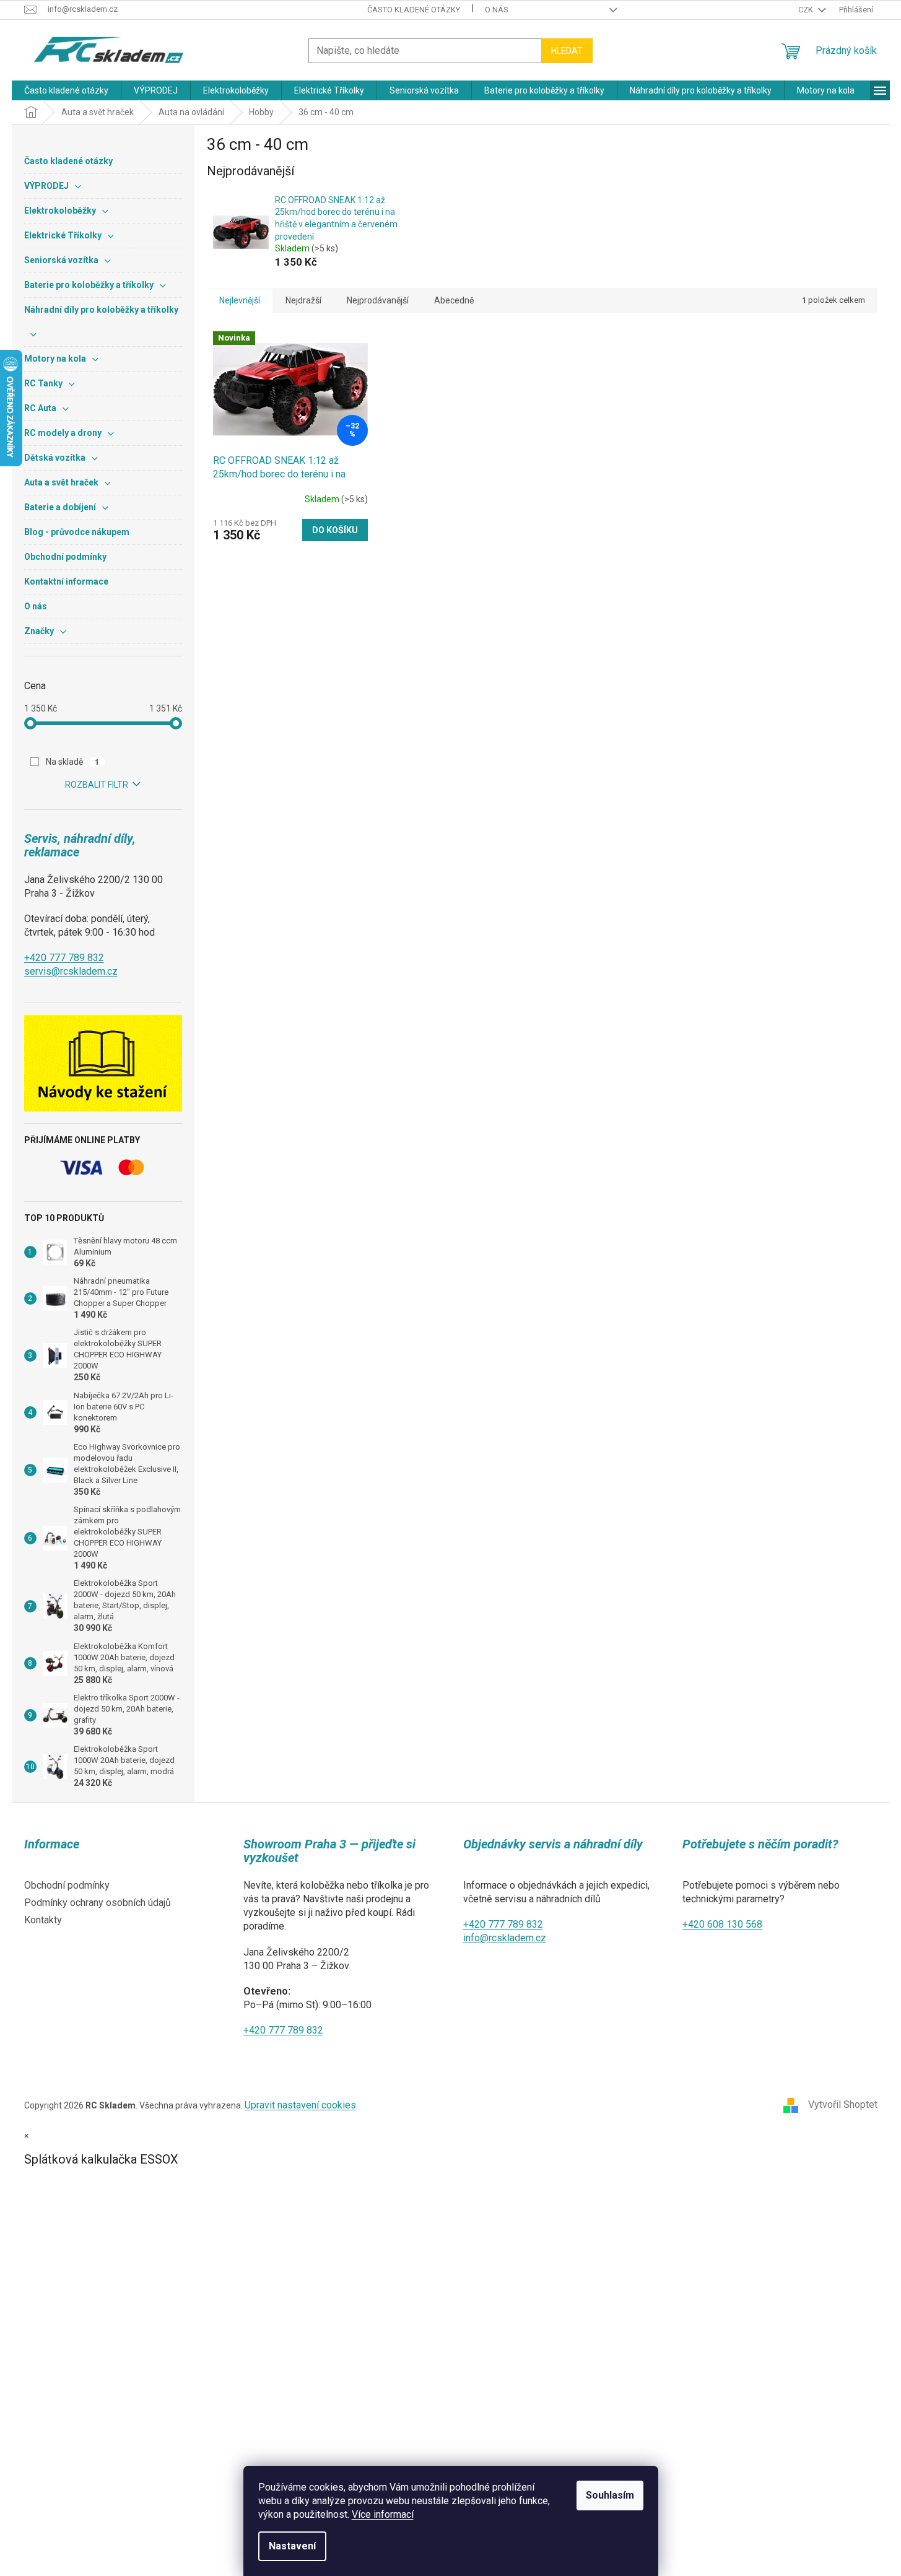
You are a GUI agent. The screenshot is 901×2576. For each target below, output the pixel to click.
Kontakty (43, 1920)
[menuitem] (66, 90)
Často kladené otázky (414, 10)
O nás (497, 10)
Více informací (383, 2514)
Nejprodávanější (378, 300)
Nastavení (292, 2546)
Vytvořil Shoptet (843, 2104)
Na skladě (73, 762)
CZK (807, 10)
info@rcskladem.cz (505, 1938)
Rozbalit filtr (97, 785)
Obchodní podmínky (67, 1885)
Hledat (567, 51)
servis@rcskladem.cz (71, 971)
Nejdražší (303, 300)
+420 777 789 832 (64, 958)
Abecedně (454, 300)
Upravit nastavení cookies (300, 2105)
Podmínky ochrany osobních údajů (98, 1903)
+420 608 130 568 (722, 1924)
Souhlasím (610, 2495)
